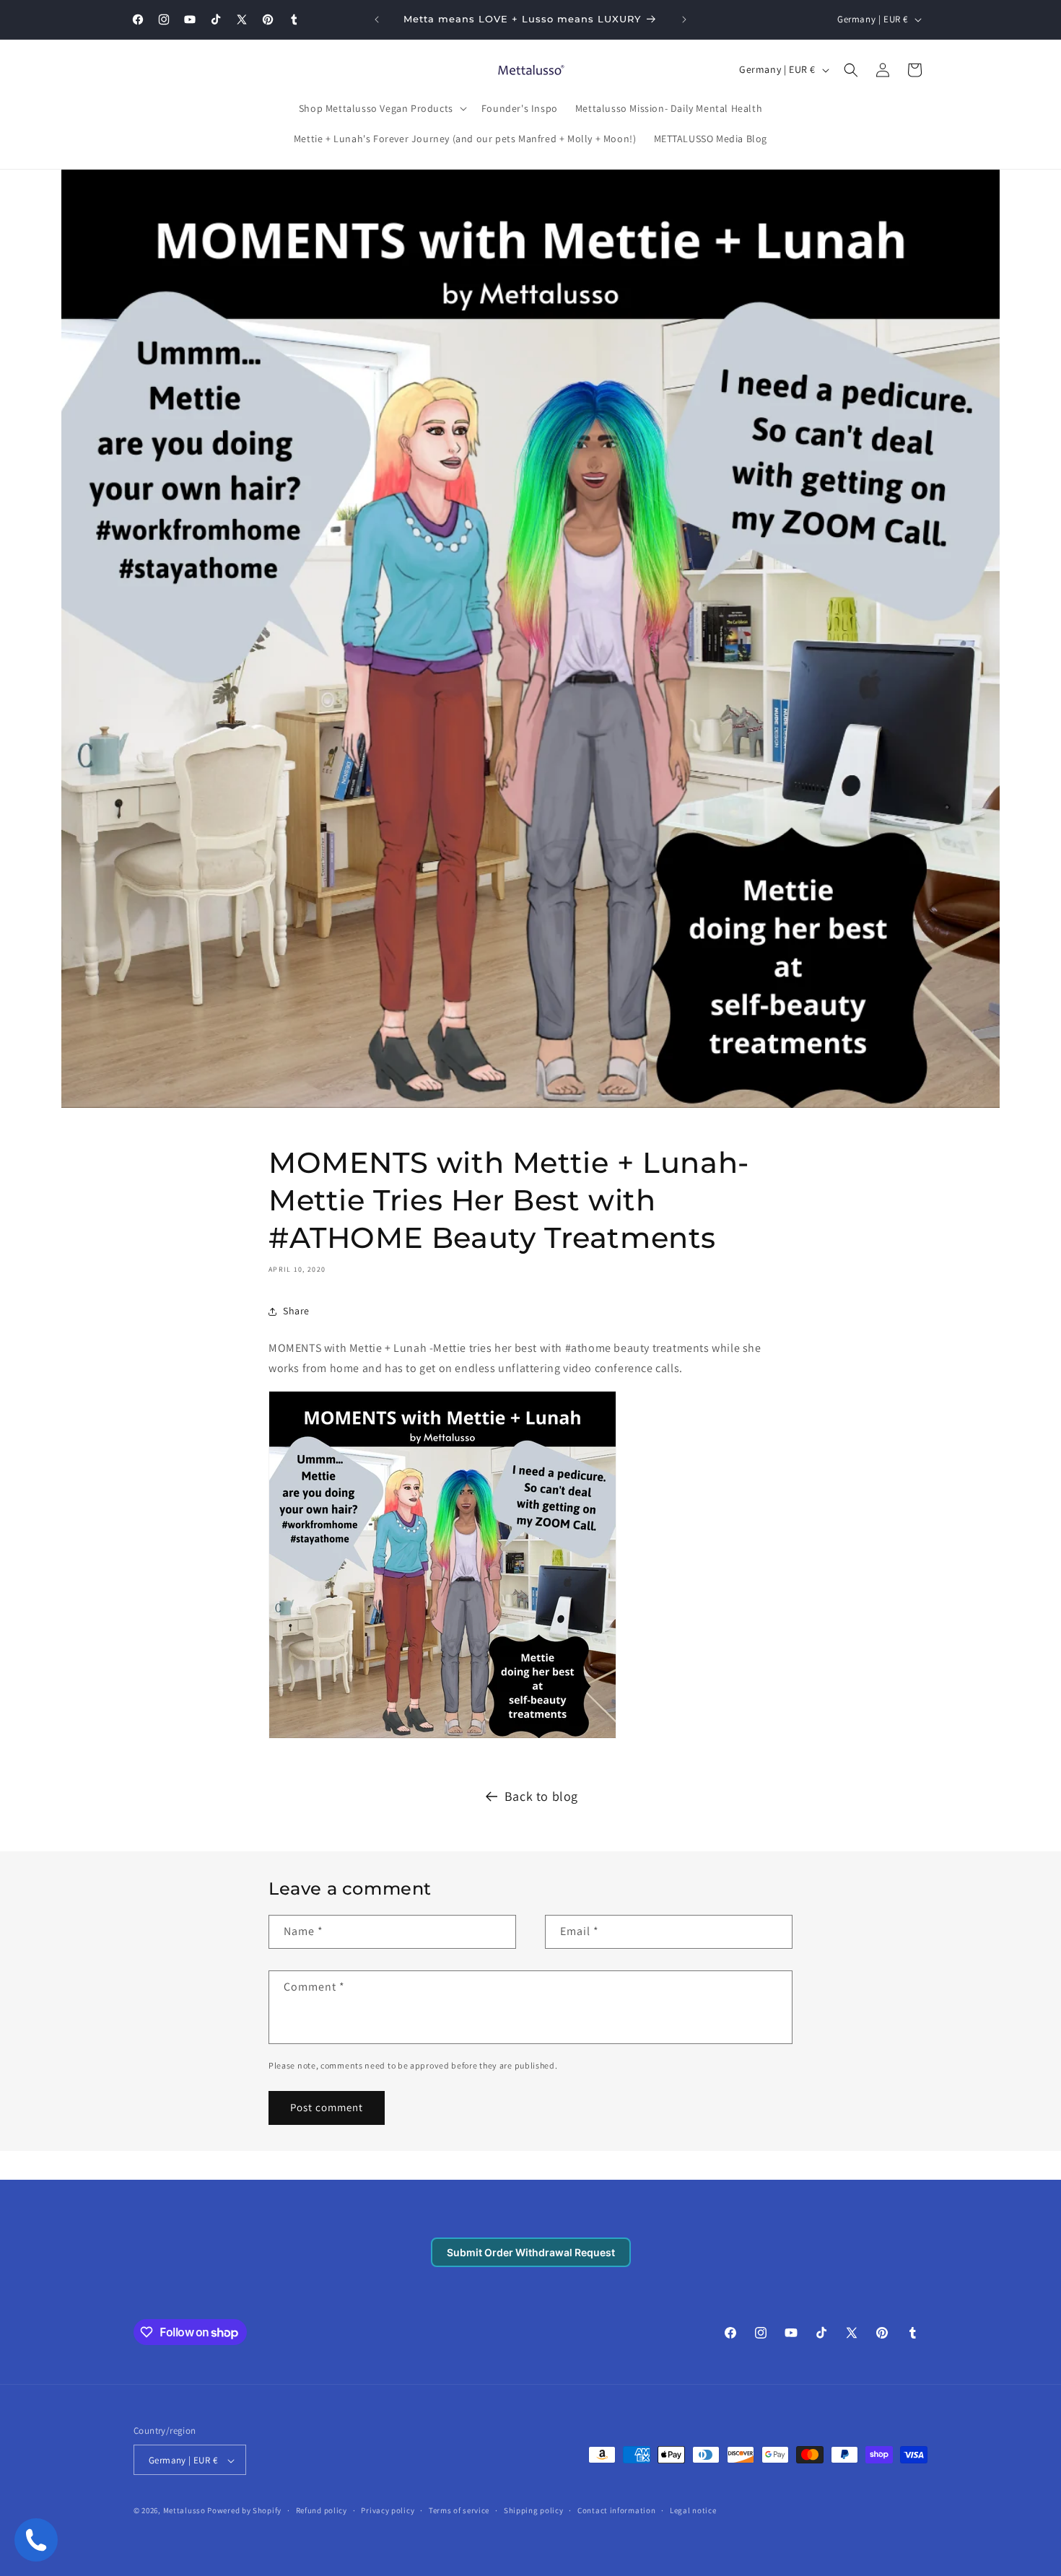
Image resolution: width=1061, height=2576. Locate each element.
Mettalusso (185, 2511)
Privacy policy (388, 2510)
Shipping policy (534, 2510)
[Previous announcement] (377, 19)
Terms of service (459, 2510)
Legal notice (693, 2510)
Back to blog (541, 1796)
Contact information (616, 2510)
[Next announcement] (684, 19)
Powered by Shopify (244, 2511)
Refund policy (322, 2510)
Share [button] (296, 1311)
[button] (381, 108)
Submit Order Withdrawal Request (531, 2252)
